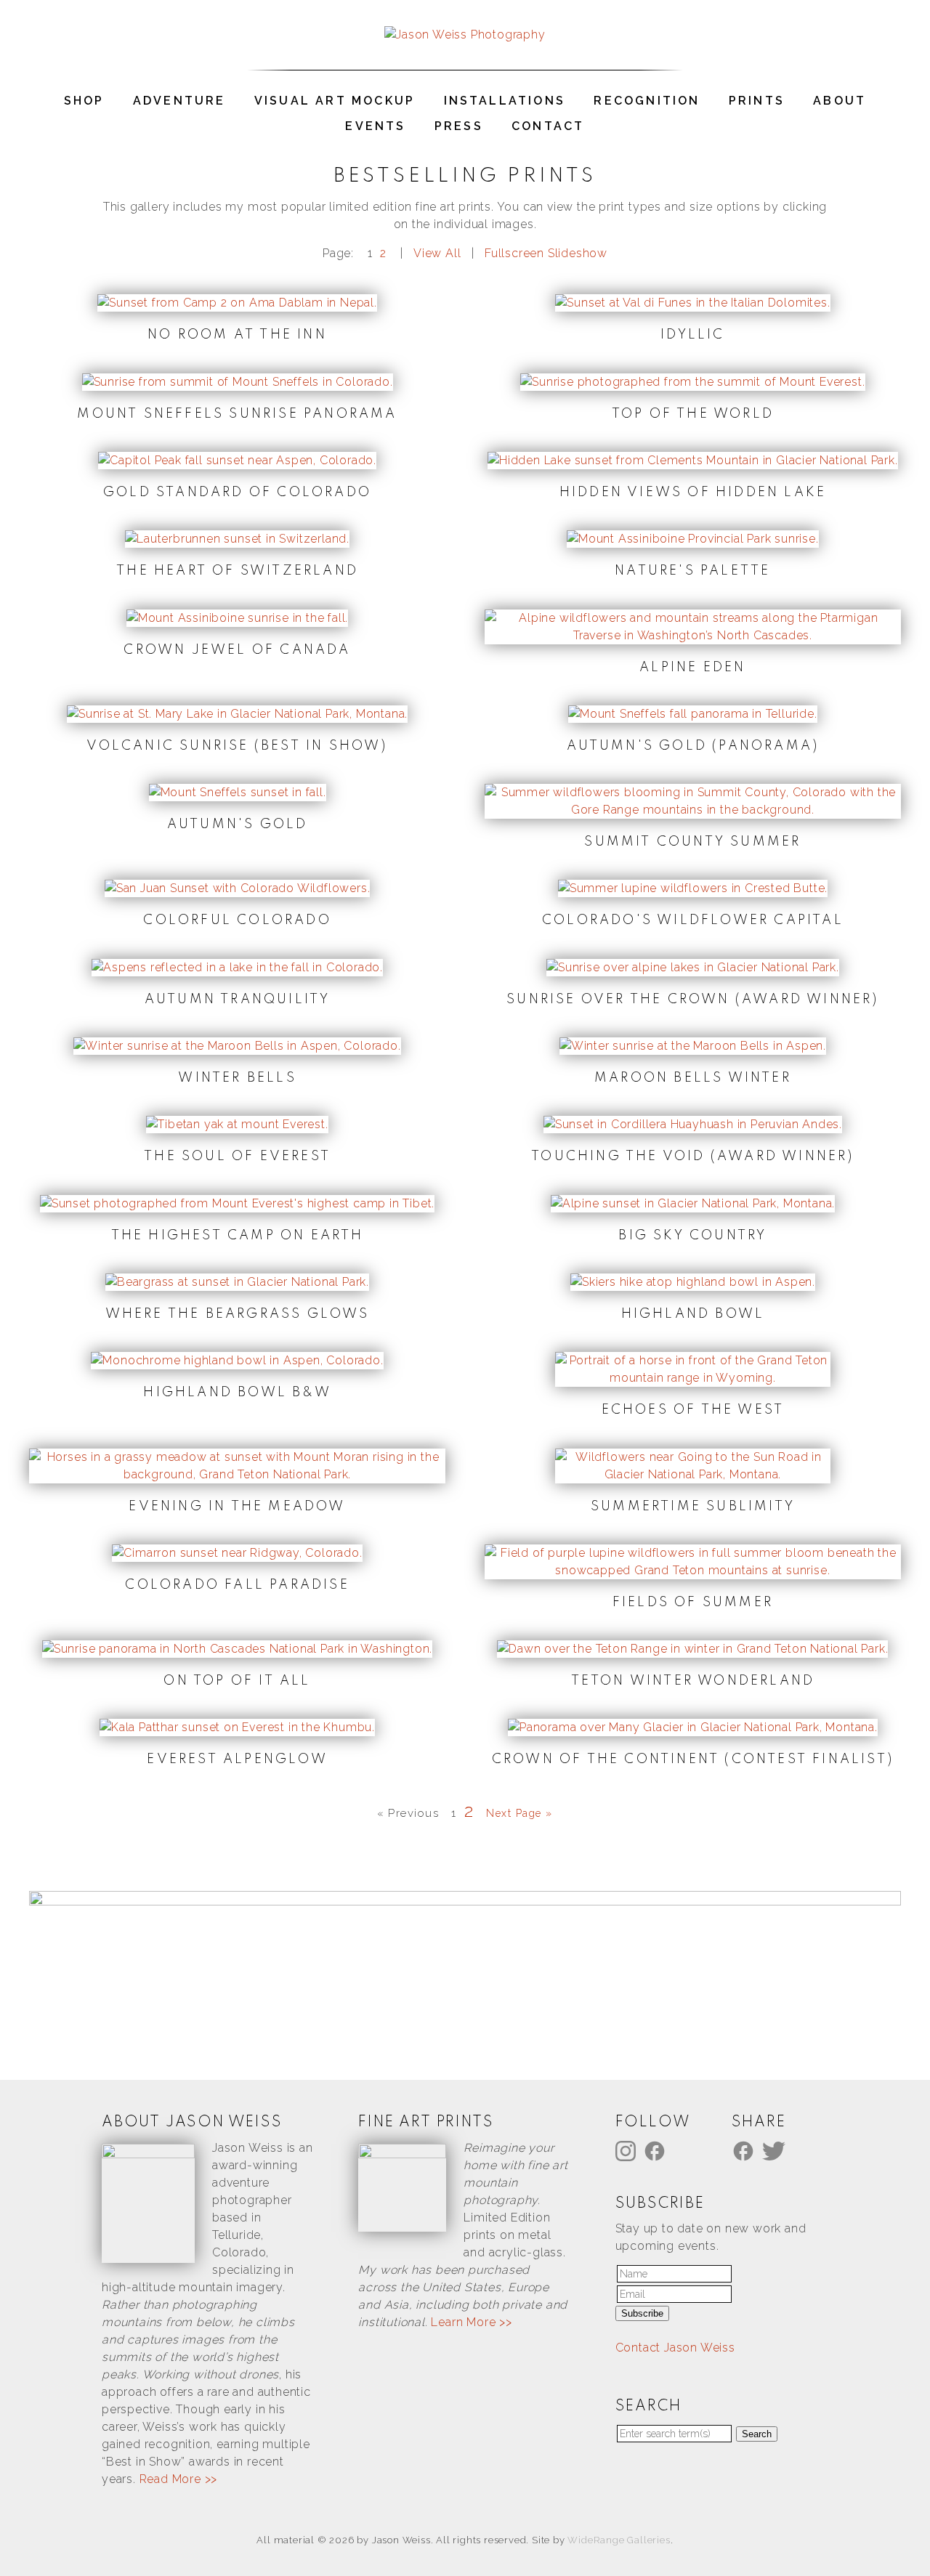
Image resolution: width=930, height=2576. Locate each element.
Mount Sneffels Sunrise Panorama (237, 414)
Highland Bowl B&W (237, 1393)
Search (757, 2434)
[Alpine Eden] (693, 635)
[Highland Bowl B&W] (237, 1360)
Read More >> (179, 2479)
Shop (84, 101)
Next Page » (519, 1813)
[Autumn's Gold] (238, 792)
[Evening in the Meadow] (237, 1474)
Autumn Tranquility (238, 1000)
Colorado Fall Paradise (237, 1585)
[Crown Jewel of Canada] (237, 618)
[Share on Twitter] (776, 2150)
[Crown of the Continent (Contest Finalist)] (693, 1727)
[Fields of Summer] (693, 1570)
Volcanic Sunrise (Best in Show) (237, 746)
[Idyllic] (692, 303)
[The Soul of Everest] (237, 1124)
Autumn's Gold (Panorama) (693, 746)
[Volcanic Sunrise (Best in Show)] (237, 714)
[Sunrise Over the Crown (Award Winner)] (693, 967)
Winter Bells (237, 1078)
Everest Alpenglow (237, 1759)
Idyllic (692, 335)
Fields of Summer (693, 1603)
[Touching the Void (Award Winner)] (693, 1124)
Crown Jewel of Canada (237, 650)
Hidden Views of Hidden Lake (693, 493)
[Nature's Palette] (693, 539)
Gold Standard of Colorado (237, 493)
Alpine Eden (692, 668)
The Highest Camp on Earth (238, 1236)
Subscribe (642, 2313)
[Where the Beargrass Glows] (237, 1282)
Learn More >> (471, 2322)
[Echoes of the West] (692, 1378)
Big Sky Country (692, 1236)
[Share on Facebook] (745, 2150)
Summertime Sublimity (693, 1507)
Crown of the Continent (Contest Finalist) (693, 1759)
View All (437, 253)
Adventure (179, 101)
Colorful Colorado (237, 920)
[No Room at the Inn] (237, 303)
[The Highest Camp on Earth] (237, 1203)
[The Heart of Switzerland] (237, 539)
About (840, 101)
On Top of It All (237, 1681)
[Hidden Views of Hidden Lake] (693, 460)
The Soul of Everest (237, 1157)
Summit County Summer (692, 842)
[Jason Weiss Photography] (465, 35)
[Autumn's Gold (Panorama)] (693, 714)
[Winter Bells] (237, 1046)
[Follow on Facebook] (657, 2150)
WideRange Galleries (619, 2540)
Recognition (647, 101)
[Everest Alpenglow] (237, 1727)
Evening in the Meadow (237, 1507)
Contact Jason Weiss (675, 2348)
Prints (757, 101)
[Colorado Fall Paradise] (237, 1553)
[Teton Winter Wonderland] (692, 1649)
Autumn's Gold (238, 825)
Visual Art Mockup (335, 101)
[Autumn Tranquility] (237, 967)
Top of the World (693, 414)
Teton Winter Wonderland (693, 1681)
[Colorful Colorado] (238, 888)
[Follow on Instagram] (628, 2150)
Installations (505, 101)
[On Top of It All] (237, 1649)
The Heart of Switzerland (237, 571)
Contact (548, 126)
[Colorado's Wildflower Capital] (693, 888)
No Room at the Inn (237, 335)
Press (459, 126)
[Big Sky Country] (693, 1203)
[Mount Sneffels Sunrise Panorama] (238, 382)
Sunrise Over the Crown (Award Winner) (692, 1000)
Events (375, 126)
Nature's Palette (692, 571)
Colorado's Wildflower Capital (693, 920)
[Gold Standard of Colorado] (237, 460)
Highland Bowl (693, 1314)
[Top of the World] (692, 382)
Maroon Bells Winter (693, 1078)
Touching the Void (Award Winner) (692, 1157)
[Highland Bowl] (693, 1282)
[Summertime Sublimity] (692, 1474)
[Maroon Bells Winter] (693, 1046)
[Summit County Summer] (693, 810)
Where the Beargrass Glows (238, 1314)
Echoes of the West (693, 1410)
